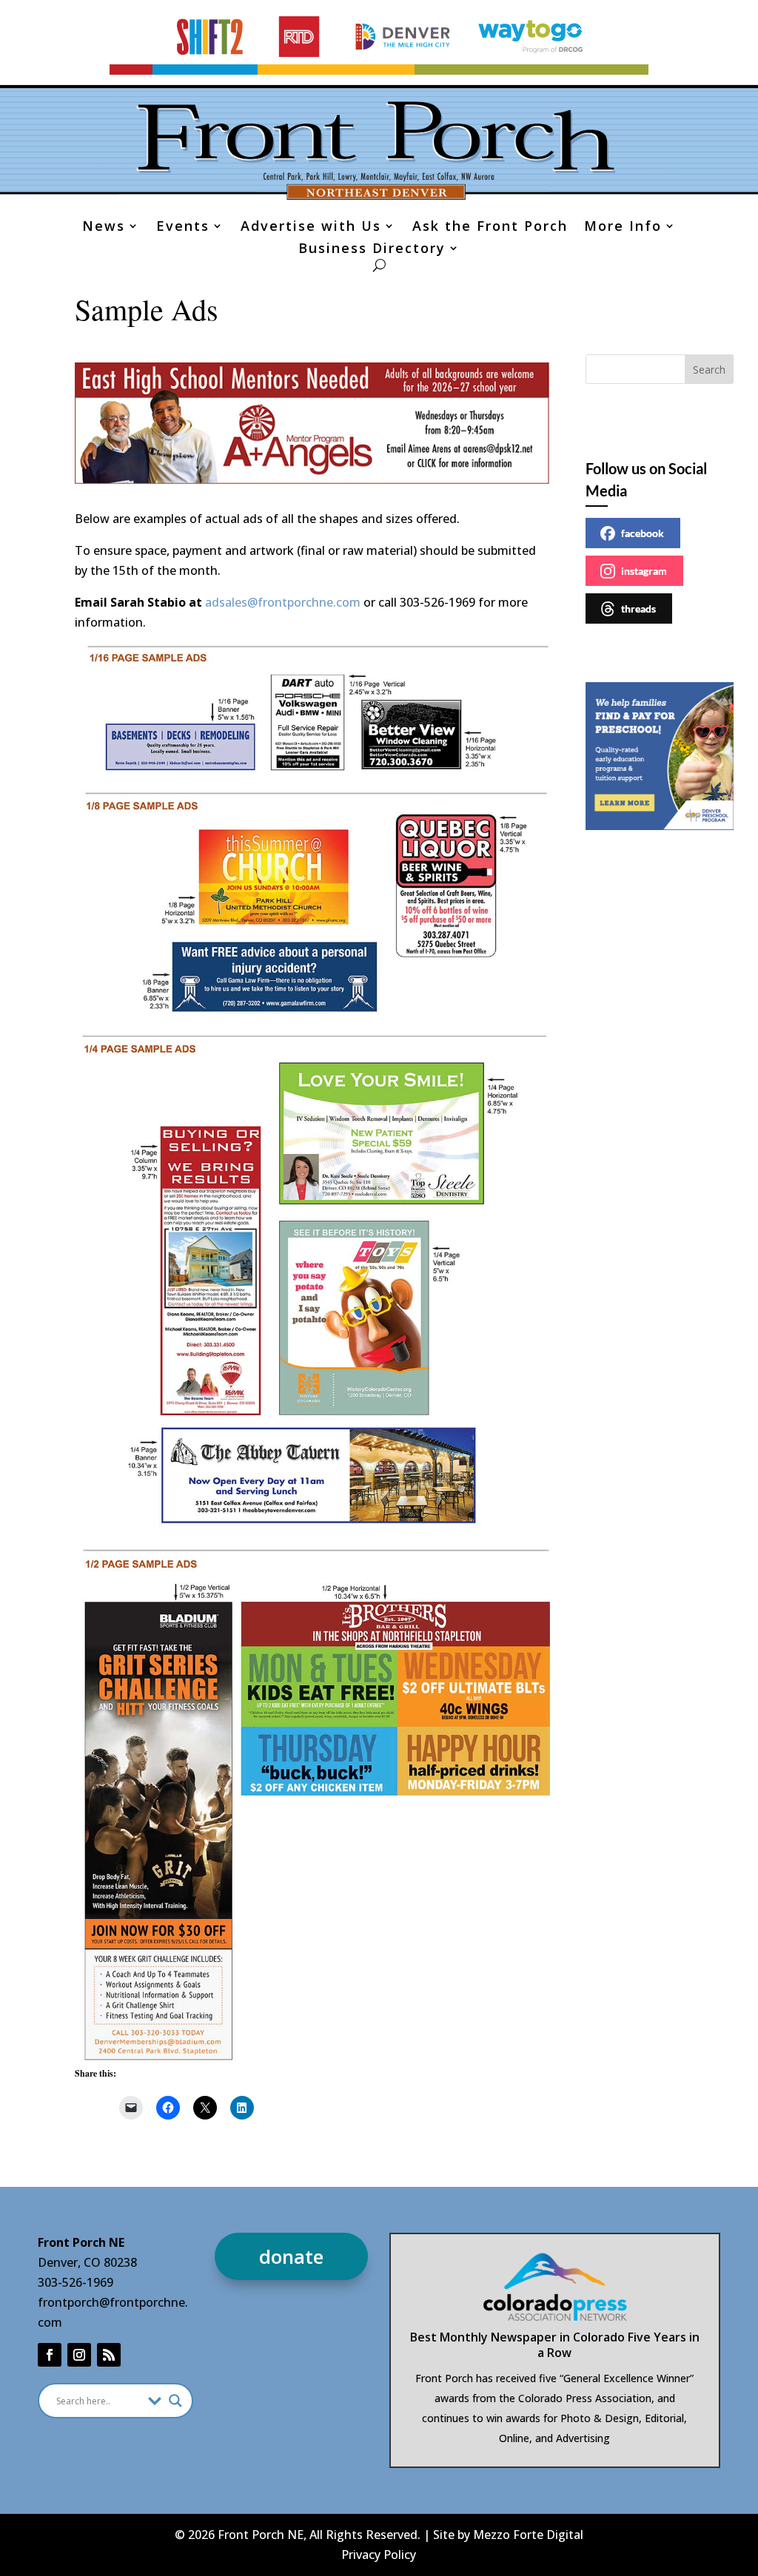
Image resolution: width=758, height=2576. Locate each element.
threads (638, 608)
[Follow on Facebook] (50, 2355)
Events (183, 227)
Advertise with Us (311, 227)
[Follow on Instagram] (79, 2355)
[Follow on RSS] (109, 2355)
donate (291, 2256)
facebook (643, 533)
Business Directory (372, 250)
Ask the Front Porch (490, 227)
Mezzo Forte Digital (528, 2535)
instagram (644, 571)
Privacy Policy (379, 2555)
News (104, 227)
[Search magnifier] (175, 2401)
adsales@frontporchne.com (283, 602)
